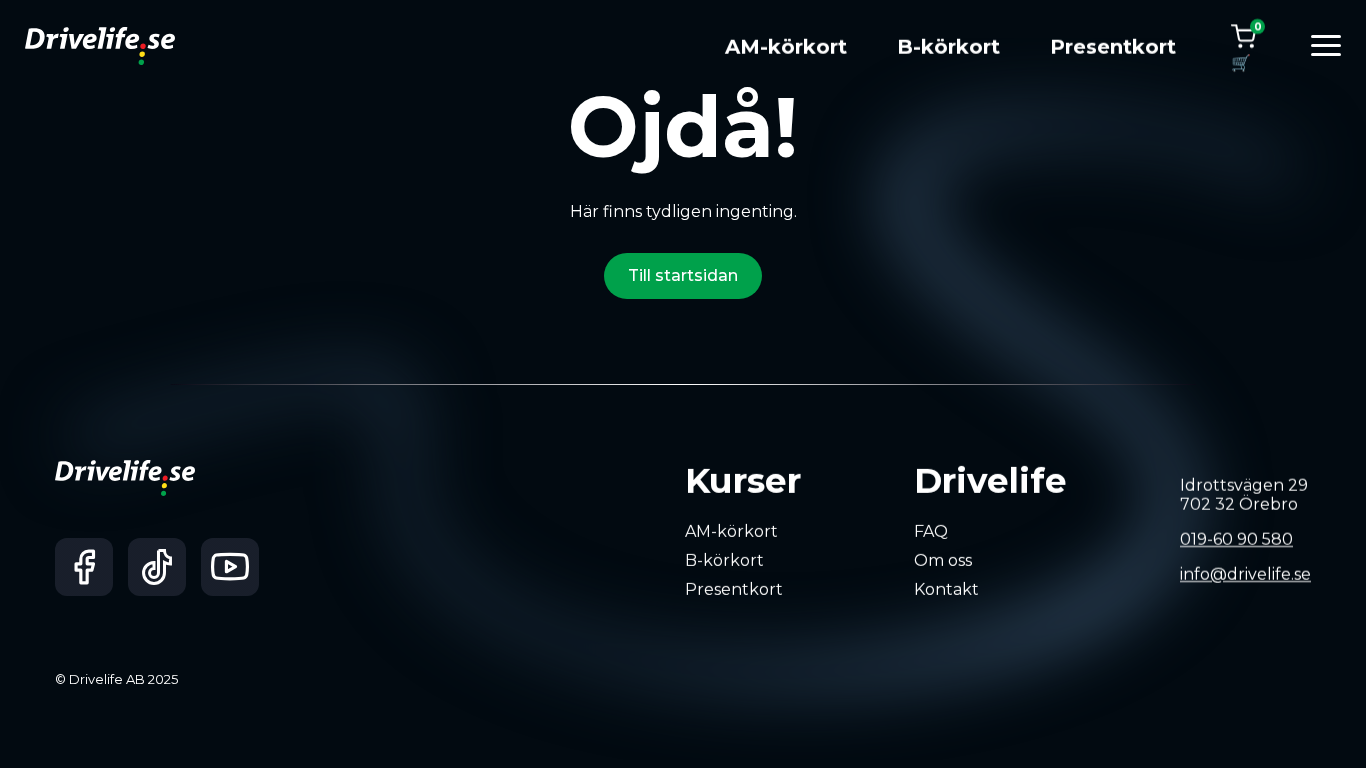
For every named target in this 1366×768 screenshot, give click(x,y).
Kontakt (946, 588)
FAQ (931, 531)
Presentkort (1113, 47)
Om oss (943, 560)
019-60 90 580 (1236, 539)
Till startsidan (683, 275)
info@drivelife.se (1245, 574)
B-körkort (948, 47)
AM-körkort (786, 47)
